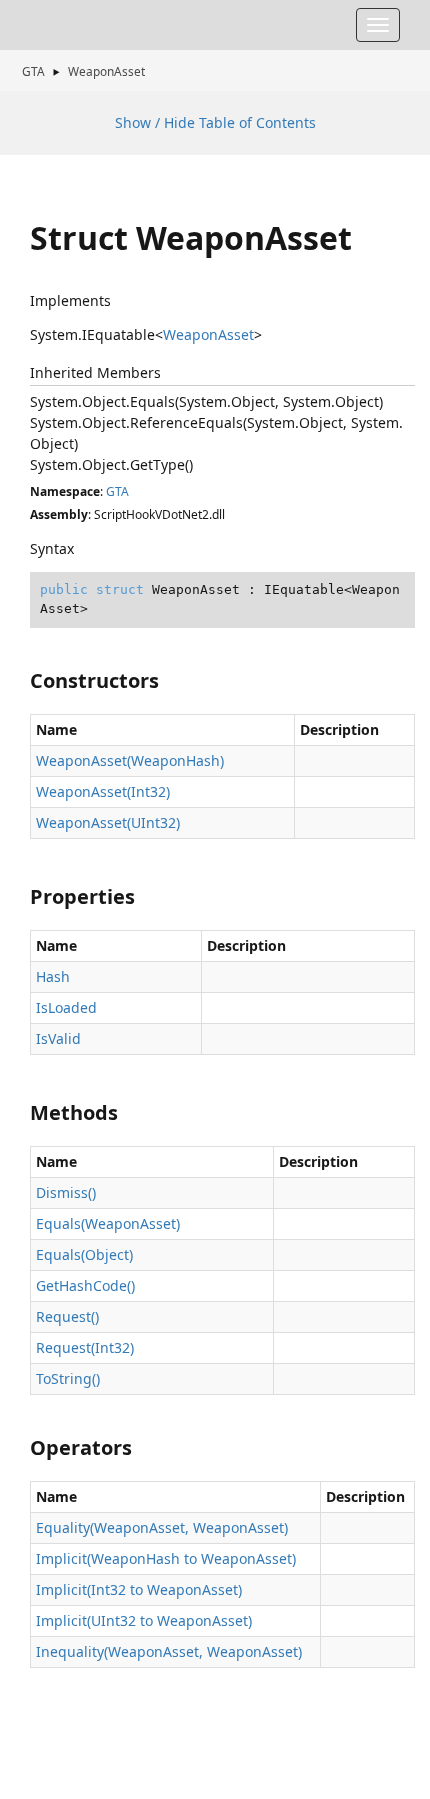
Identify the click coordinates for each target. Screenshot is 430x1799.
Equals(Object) (84, 1254)
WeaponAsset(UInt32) (108, 822)
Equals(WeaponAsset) (108, 1223)
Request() (67, 1316)
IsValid (58, 1038)
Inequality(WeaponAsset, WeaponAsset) (169, 1651)
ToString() (68, 1378)
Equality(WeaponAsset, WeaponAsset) (162, 1527)
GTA (33, 71)
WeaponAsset (106, 71)
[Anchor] (21, 681)
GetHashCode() (85, 1285)
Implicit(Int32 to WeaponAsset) (139, 1589)
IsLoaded (66, 1007)
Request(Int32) (85, 1347)
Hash (53, 976)
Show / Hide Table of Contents (215, 122)
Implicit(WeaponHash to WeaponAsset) (166, 1558)
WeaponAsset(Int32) (103, 791)
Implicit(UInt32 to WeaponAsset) (144, 1620)
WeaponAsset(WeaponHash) (130, 760)
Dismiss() (66, 1192)
